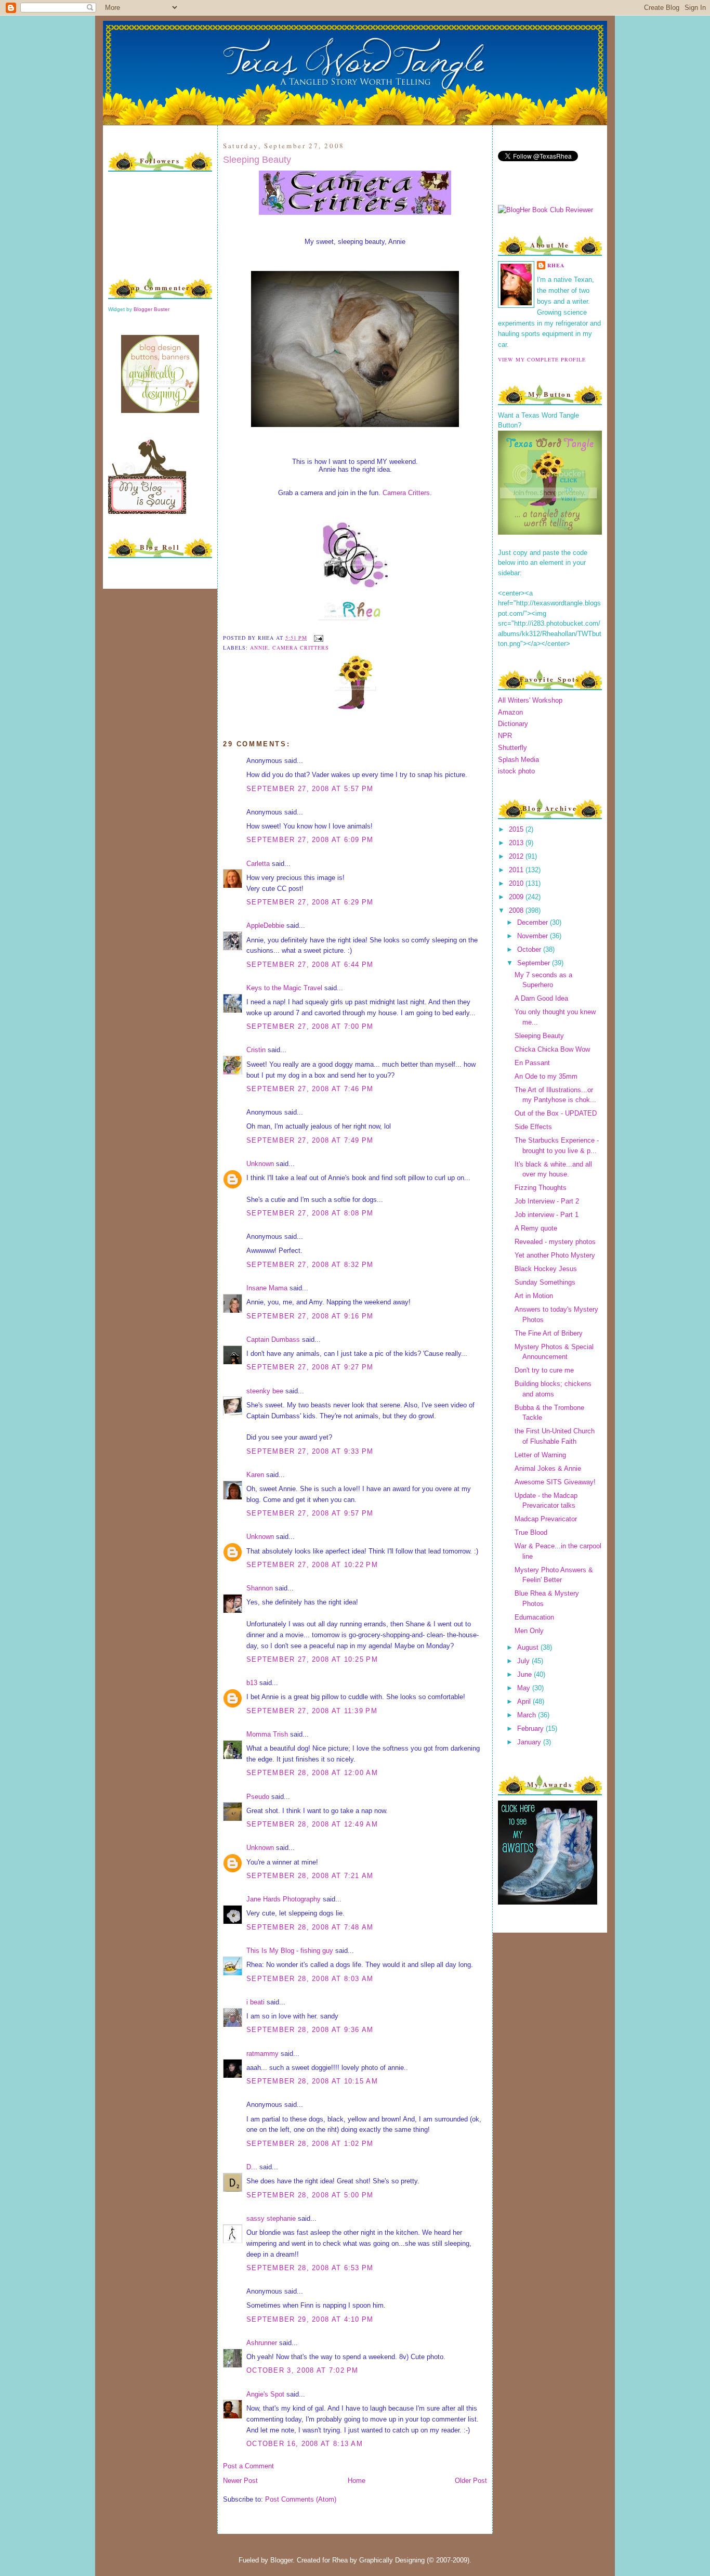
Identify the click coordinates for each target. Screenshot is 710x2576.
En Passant (532, 1063)
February (531, 1729)
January (530, 1742)
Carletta (258, 864)
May (525, 1688)
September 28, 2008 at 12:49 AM (312, 1824)
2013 (517, 843)
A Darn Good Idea (541, 998)
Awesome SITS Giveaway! (555, 1482)
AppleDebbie (265, 925)
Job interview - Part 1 (547, 1215)
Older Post (471, 2481)
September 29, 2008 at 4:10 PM (310, 2319)
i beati (255, 2002)
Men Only (529, 1631)
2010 (517, 883)
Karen (255, 1475)
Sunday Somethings (545, 1282)
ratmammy (262, 2054)
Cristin (256, 1050)
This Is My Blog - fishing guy (290, 1951)
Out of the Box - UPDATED (556, 1113)
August (529, 1647)
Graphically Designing (392, 2560)
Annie (259, 648)
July (524, 1661)
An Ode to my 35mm (546, 1076)
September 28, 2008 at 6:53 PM (310, 2268)
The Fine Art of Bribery (549, 1333)
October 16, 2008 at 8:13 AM (305, 2444)
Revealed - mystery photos (555, 1242)
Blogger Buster (152, 309)
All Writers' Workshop (530, 700)
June (525, 1674)
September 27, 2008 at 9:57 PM (310, 1513)
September (535, 963)
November (534, 936)
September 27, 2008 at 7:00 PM (310, 1026)
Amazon (510, 712)
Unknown (260, 1164)
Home (357, 2481)
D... (252, 2167)
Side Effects (533, 1127)
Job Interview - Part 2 (547, 1201)
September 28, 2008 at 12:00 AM (312, 1773)
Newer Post (240, 2481)
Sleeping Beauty (257, 160)
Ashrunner (262, 2343)
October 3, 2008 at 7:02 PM (303, 2370)
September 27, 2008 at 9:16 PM (310, 1316)
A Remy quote (536, 1228)
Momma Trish (267, 1734)
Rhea (556, 265)
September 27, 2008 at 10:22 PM (312, 1565)
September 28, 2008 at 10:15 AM (312, 2081)
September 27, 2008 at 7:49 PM (310, 1140)
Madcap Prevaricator (546, 1519)
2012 (517, 856)
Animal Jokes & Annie (548, 1468)
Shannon (260, 1588)
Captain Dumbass (273, 1339)
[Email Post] (317, 638)
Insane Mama (267, 1288)
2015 (517, 829)
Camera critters (301, 648)
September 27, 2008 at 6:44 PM (310, 965)
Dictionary (513, 724)
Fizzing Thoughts (541, 1188)
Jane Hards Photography (284, 1899)
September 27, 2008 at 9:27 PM (310, 1367)
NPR (505, 736)
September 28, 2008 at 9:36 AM (310, 2030)
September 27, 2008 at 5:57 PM (310, 789)
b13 (252, 1683)
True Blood (531, 1532)
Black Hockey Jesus (546, 1269)
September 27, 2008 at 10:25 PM (312, 1659)
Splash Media (518, 760)
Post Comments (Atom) (301, 2499)
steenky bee (265, 1391)
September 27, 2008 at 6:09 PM (310, 840)
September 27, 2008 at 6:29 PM (310, 902)
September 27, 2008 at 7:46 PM (310, 1089)
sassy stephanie (271, 2218)
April (525, 1701)
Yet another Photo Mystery (555, 1255)
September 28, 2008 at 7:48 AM (310, 1927)
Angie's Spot (265, 2394)
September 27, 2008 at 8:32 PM (310, 1265)
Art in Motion (534, 1296)
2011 (517, 870)
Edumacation (534, 1617)
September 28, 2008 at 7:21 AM (310, 1876)
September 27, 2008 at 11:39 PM (312, 1711)
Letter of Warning (540, 1455)
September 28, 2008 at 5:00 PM (310, 2195)
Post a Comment (248, 2466)
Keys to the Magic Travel (284, 988)
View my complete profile (542, 359)
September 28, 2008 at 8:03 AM (310, 1979)
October (530, 949)
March (528, 1715)
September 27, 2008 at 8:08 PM (310, 1213)
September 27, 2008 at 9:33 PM (310, 1451)
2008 (517, 910)
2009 (517, 897)
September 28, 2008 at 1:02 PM (310, 2144)
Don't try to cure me (544, 1370)
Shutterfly (512, 748)
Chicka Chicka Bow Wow (552, 1049)
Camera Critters (406, 493)
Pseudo (258, 1797)
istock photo (516, 771)
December (534, 922)
